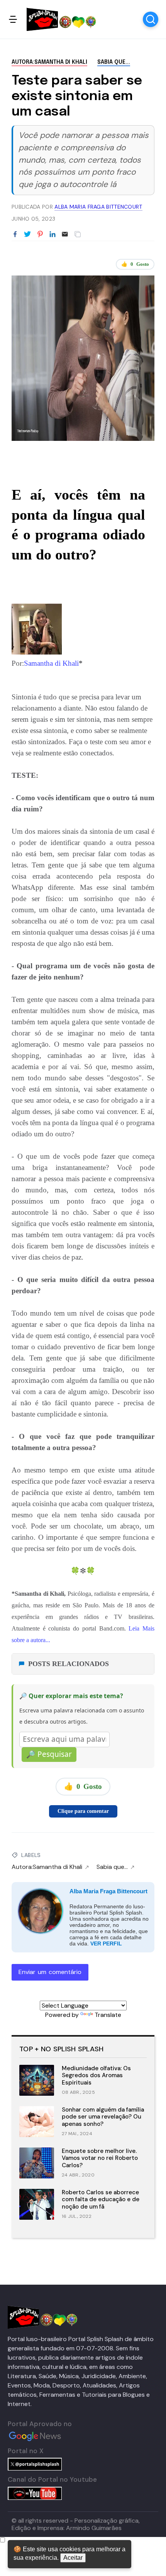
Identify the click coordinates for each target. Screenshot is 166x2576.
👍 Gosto (135, 264)
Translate (108, 2015)
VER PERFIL (106, 1943)
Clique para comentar (83, 1811)
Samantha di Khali (51, 663)
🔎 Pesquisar (49, 1754)
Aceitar (73, 2558)
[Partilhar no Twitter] (27, 235)
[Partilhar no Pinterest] (40, 235)
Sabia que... (114, 62)
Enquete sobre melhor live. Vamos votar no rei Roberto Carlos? (100, 2158)
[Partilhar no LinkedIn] (53, 235)
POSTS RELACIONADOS (69, 1664)
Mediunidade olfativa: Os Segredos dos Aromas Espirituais (96, 2076)
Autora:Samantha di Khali (49, 62)
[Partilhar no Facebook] (15, 235)
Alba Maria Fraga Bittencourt (108, 1891)
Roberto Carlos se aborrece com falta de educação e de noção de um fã (101, 2200)
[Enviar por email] (65, 234)
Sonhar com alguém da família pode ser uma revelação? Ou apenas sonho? (103, 2117)
